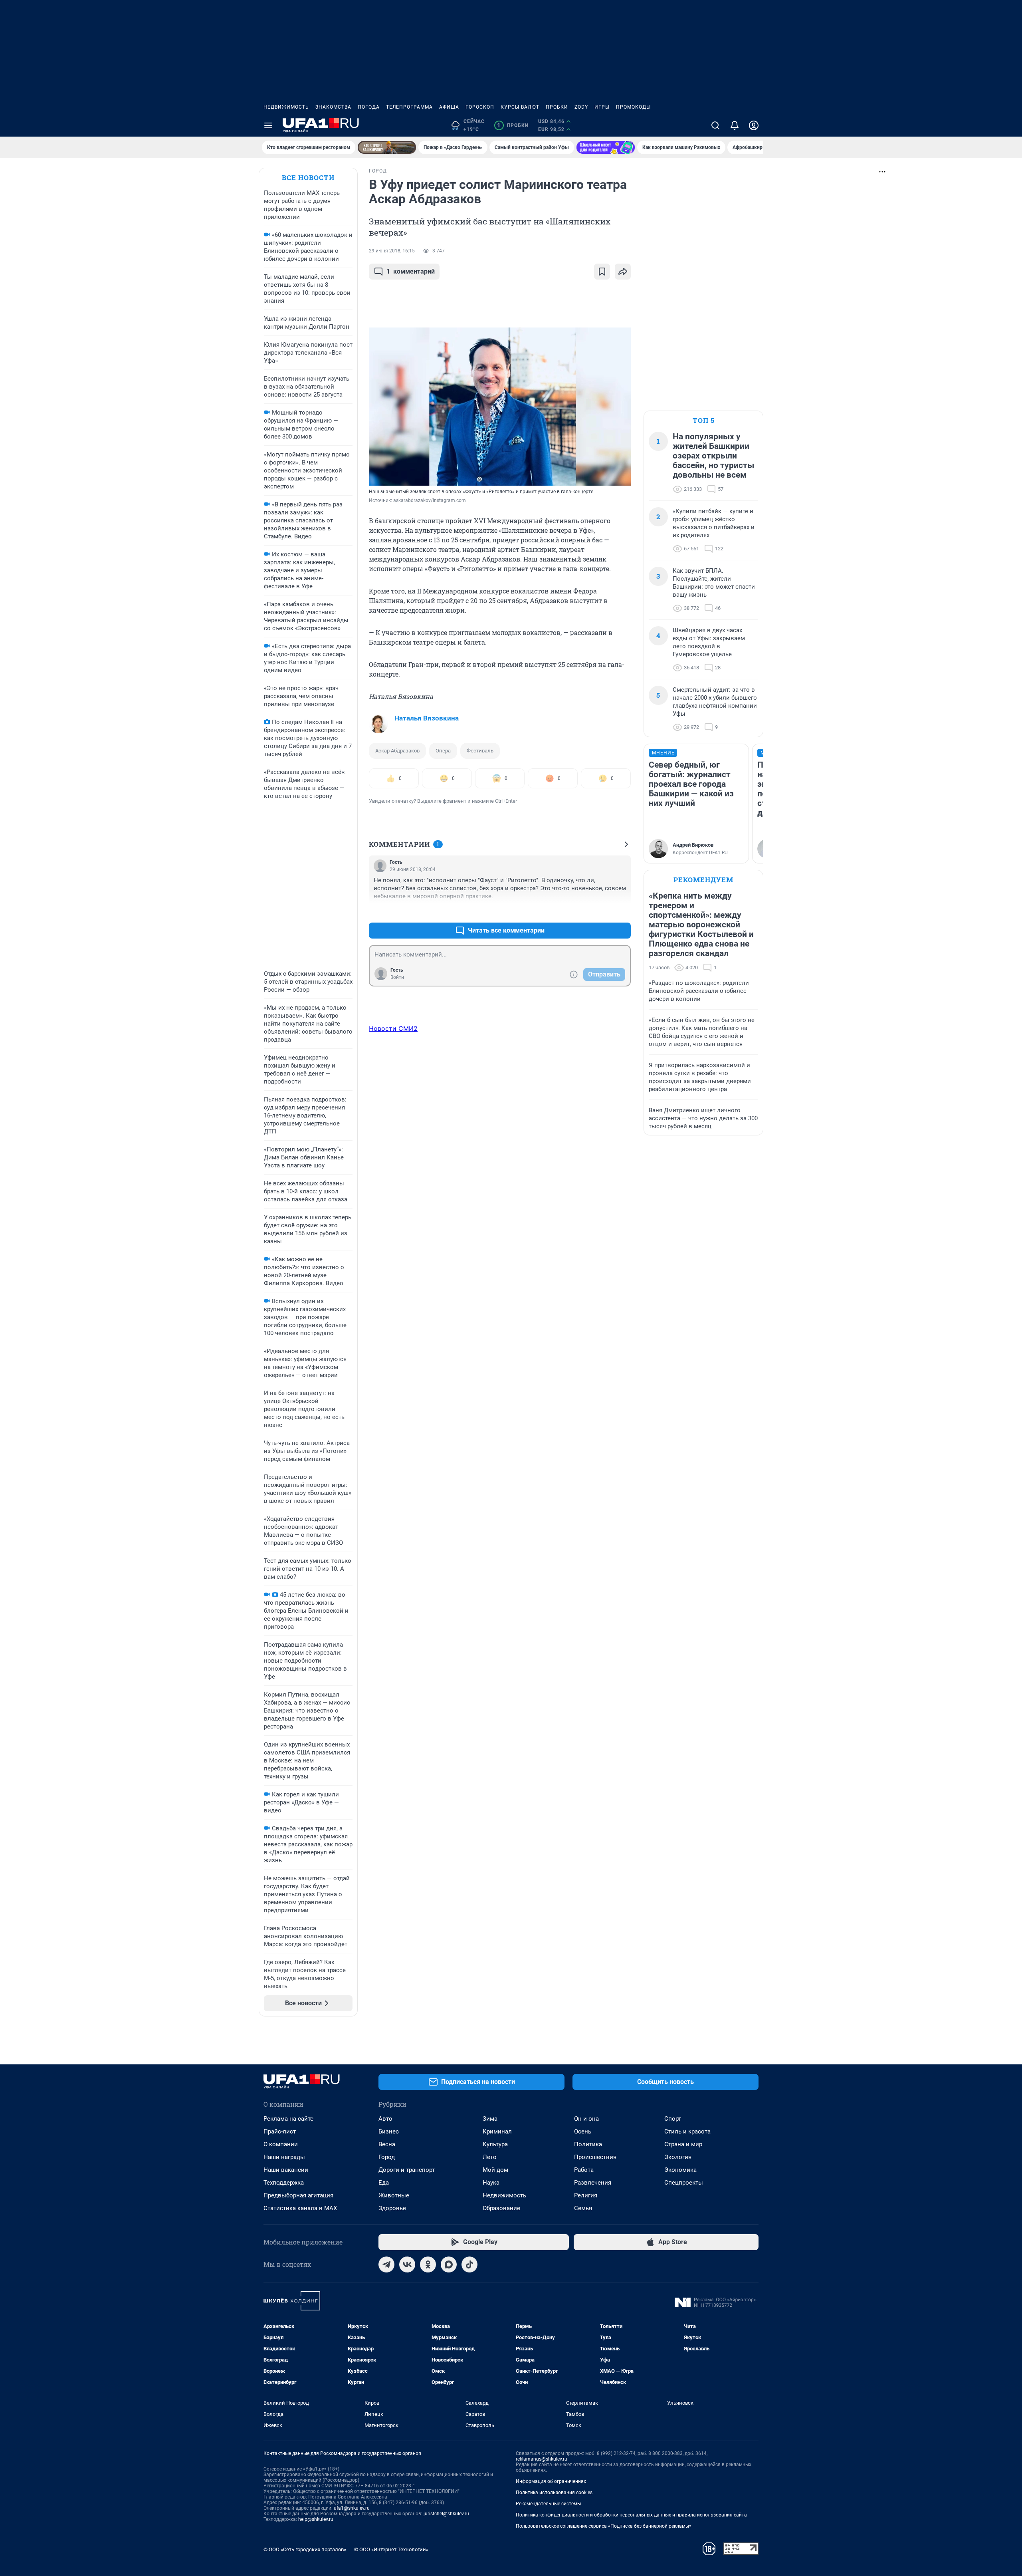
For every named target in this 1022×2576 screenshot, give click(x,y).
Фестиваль (480, 751)
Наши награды (284, 2157)
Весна (387, 2144)
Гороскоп (480, 107)
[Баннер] (387, 147)
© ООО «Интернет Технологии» (391, 2549)
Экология (678, 2157)
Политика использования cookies (554, 2493)
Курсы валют (520, 107)
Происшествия (595, 2157)
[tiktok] (469, 2264)
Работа (584, 2170)
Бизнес (389, 2131)
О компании (281, 2144)
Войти (397, 977)
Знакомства (333, 107)
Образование (501, 2208)
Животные (394, 2195)
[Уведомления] (735, 125)
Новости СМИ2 (393, 1028)
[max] (449, 2264)
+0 (599, 911)
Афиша (449, 107)
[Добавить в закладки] (602, 272)
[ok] (428, 2264)
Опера (443, 751)
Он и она (586, 2119)
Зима (490, 2119)
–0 (621, 911)
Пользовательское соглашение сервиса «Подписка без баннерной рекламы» (604, 2526)
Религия (586, 2195)
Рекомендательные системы (548, 2504)
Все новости (308, 178)
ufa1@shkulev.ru (352, 2508)
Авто (385, 2119)
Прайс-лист (280, 2131)
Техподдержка (284, 2183)
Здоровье (392, 2208)
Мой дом (495, 2170)
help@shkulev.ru (316, 2519)
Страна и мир (683, 2144)
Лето (490, 2157)
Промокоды (633, 107)
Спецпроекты (684, 2183)
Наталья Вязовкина (427, 718)
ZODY (581, 107)
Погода (369, 107)
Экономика (680, 2170)
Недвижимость (286, 107)
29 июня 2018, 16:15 (392, 251)
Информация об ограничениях (551, 2481)
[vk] (407, 2264)
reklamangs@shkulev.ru (542, 2459)
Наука (491, 2183)
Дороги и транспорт (407, 2170)
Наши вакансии (286, 2170)
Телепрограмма (409, 107)
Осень (583, 2131)
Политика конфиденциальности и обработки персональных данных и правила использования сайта (631, 2515)
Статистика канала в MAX (300, 2208)
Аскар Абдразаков (397, 751)
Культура (495, 2144)
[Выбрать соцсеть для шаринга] (623, 272)
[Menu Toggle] (268, 125)
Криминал (497, 2131)
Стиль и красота (687, 2131)
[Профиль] (754, 125)
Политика (588, 2144)
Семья (583, 2208)
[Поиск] (715, 125)
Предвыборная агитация (298, 2195)
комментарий (411, 271)
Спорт (673, 2119)
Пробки (557, 107)
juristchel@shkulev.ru (446, 2514)
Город (387, 2157)
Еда (384, 2183)
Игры (602, 107)
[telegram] (386, 2264)
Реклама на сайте (288, 2119)
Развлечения (593, 2183)
